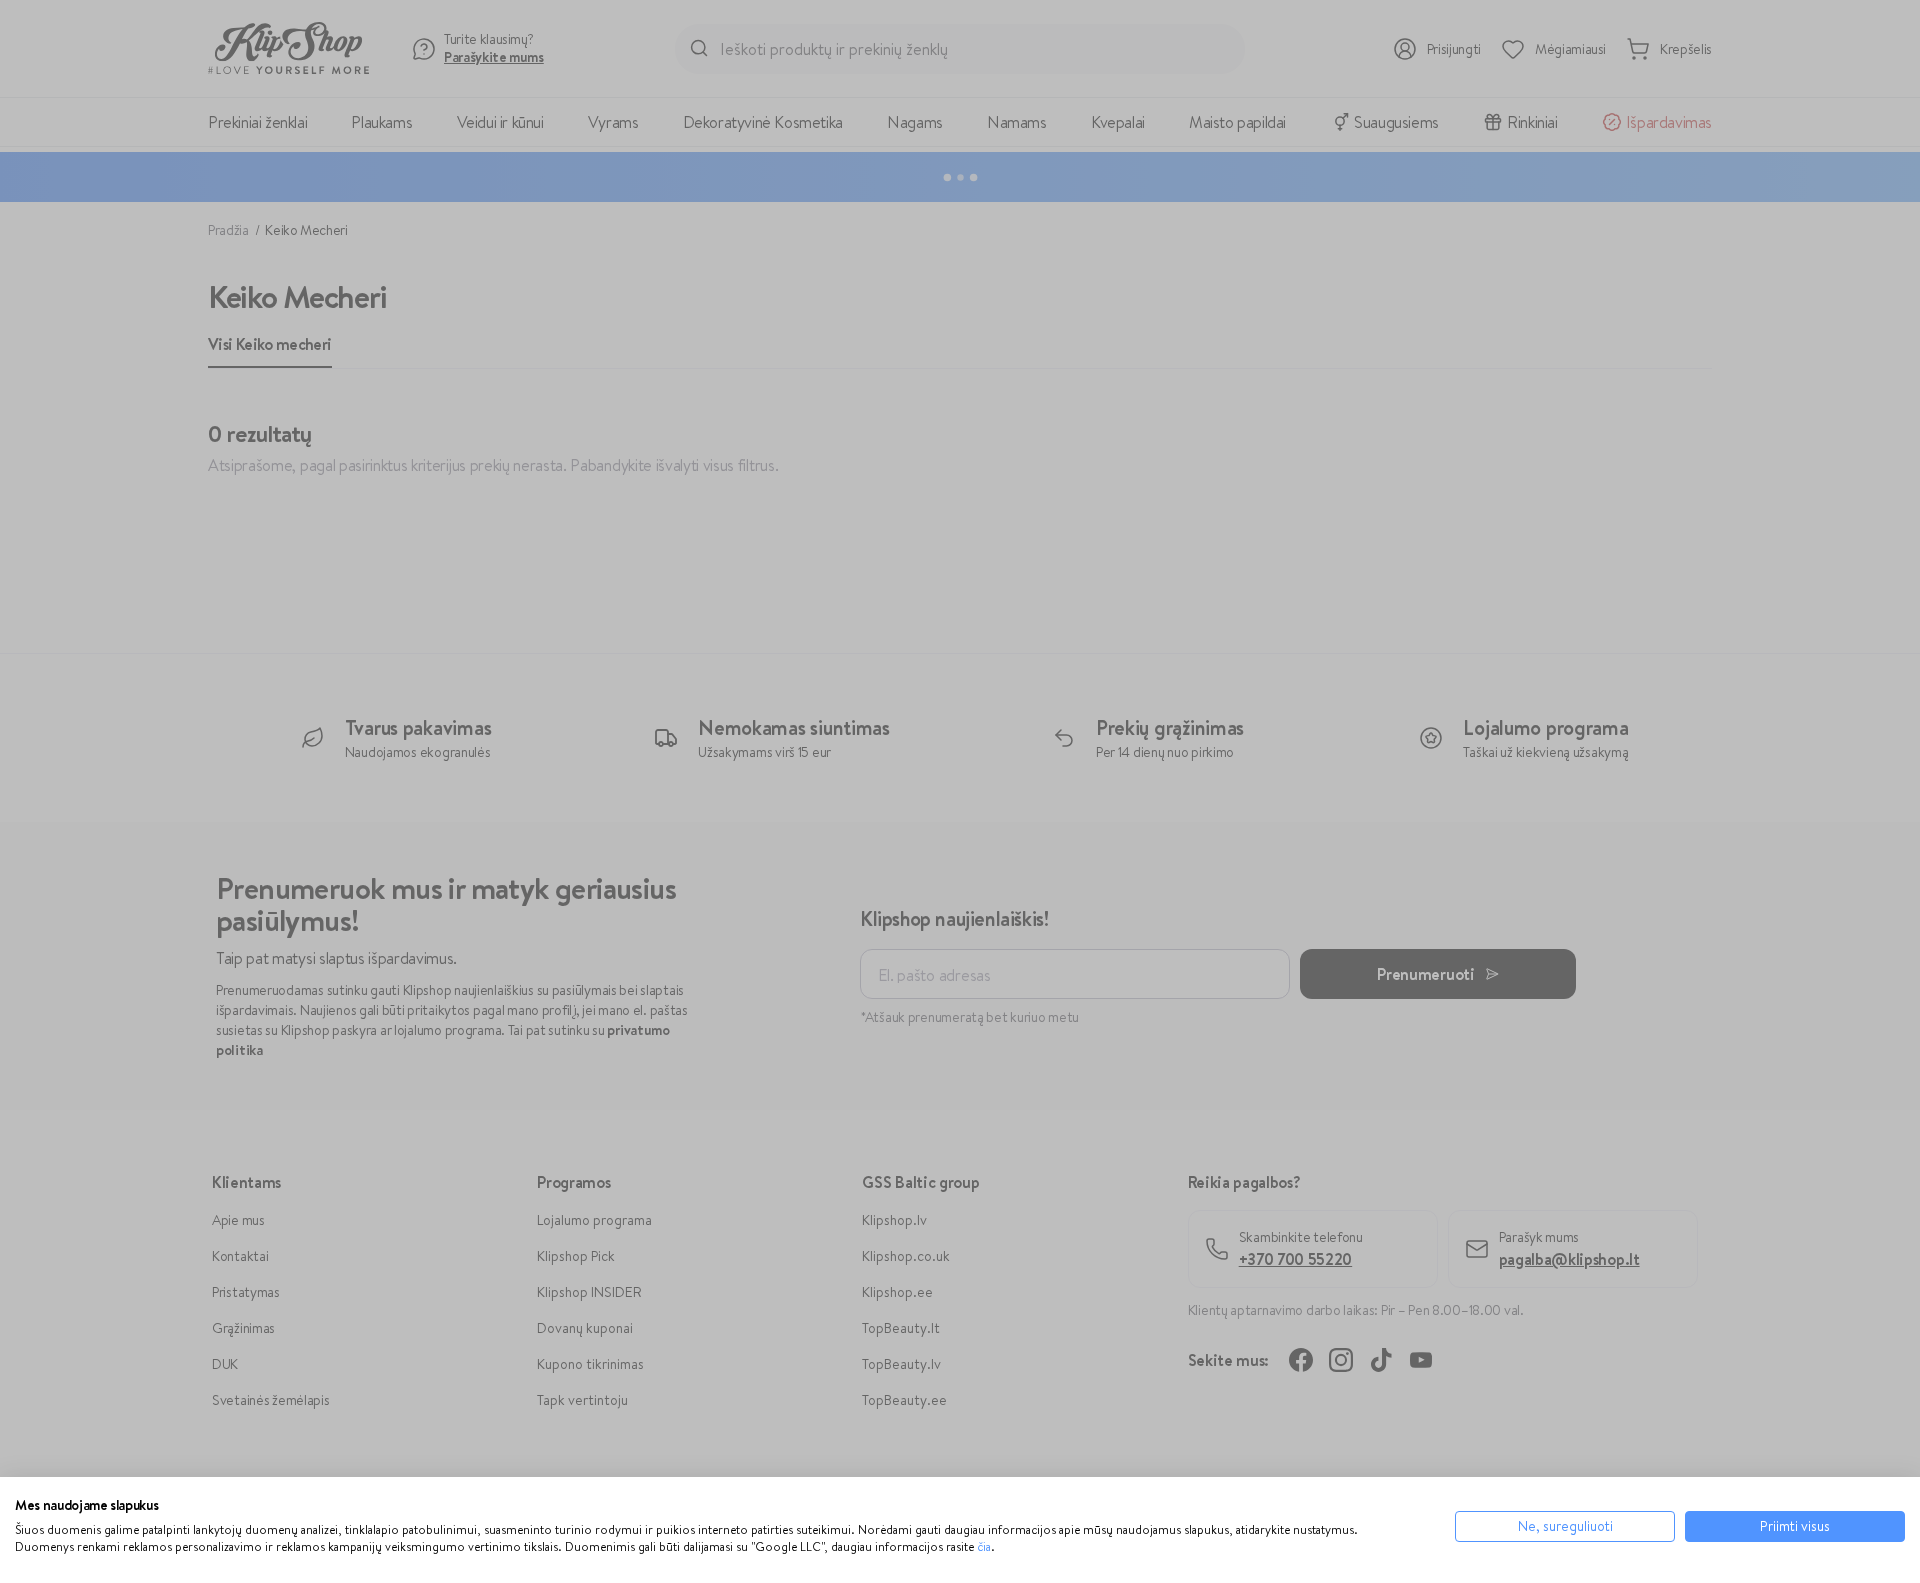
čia (984, 1546)
